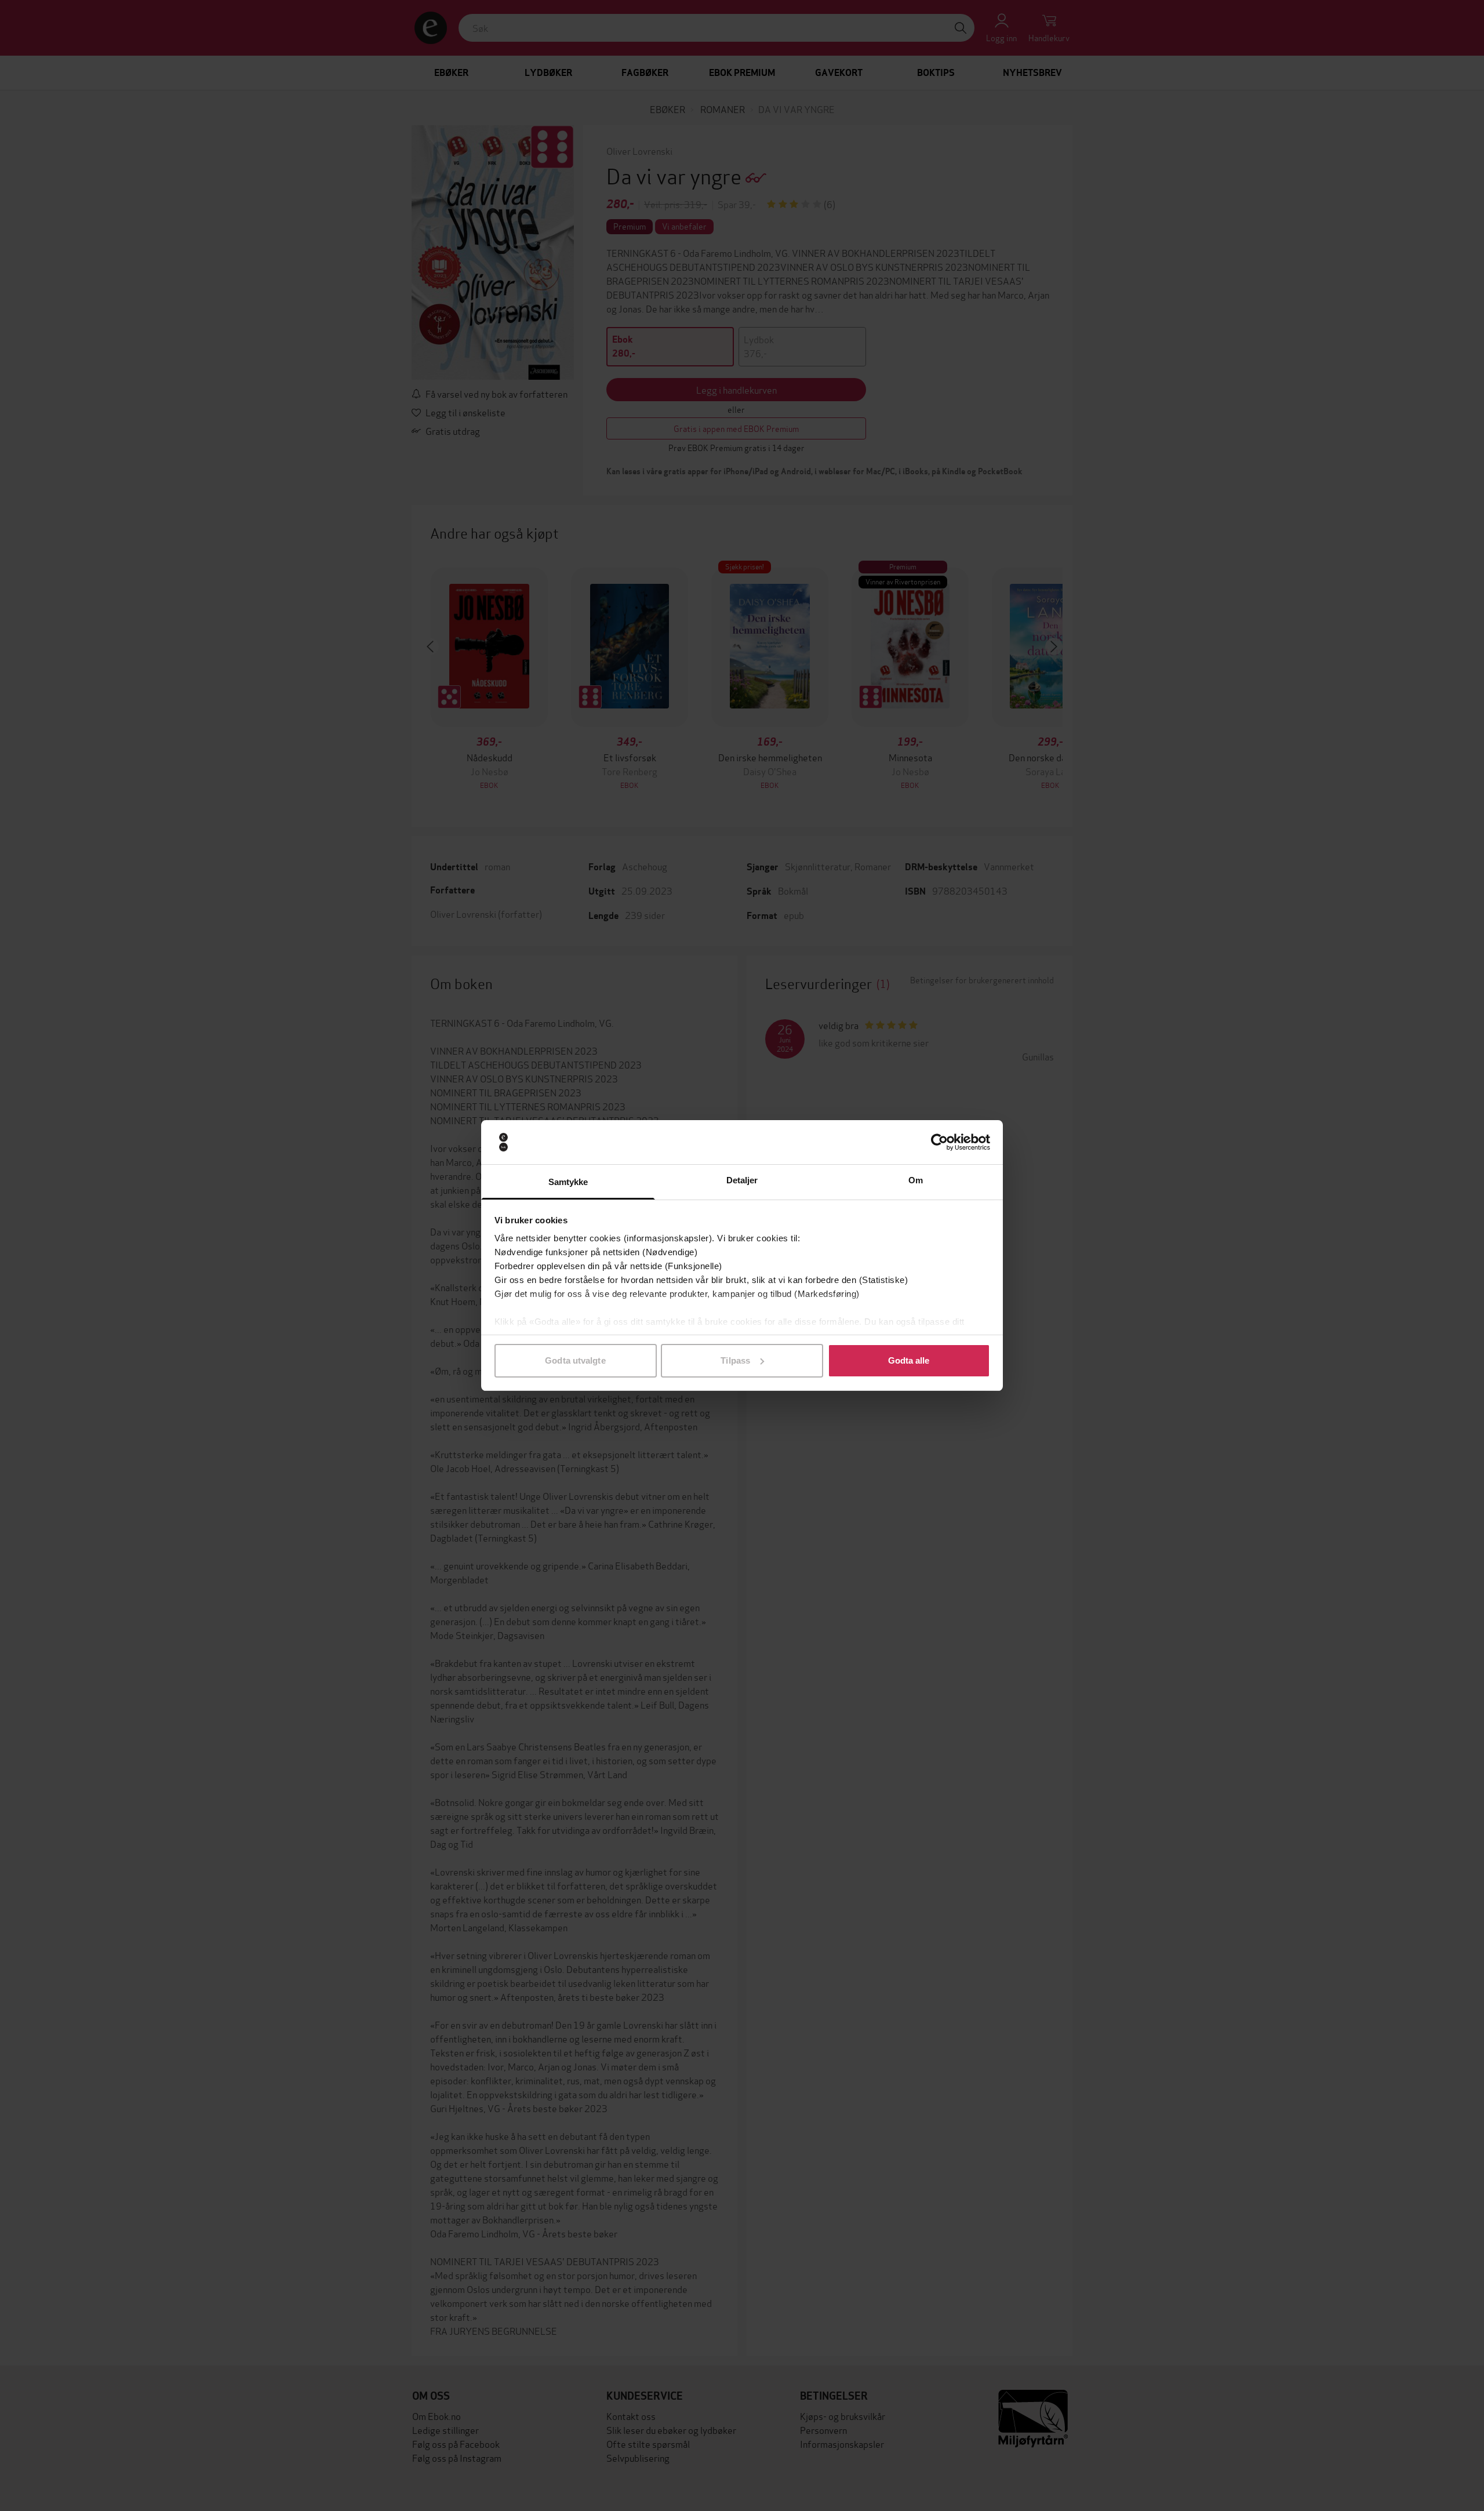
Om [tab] (916, 1180)
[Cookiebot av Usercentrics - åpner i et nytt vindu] (939, 1142)
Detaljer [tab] (742, 1180)
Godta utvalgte (575, 1360)
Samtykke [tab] (568, 1182)
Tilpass (735, 1360)
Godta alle (909, 1360)
